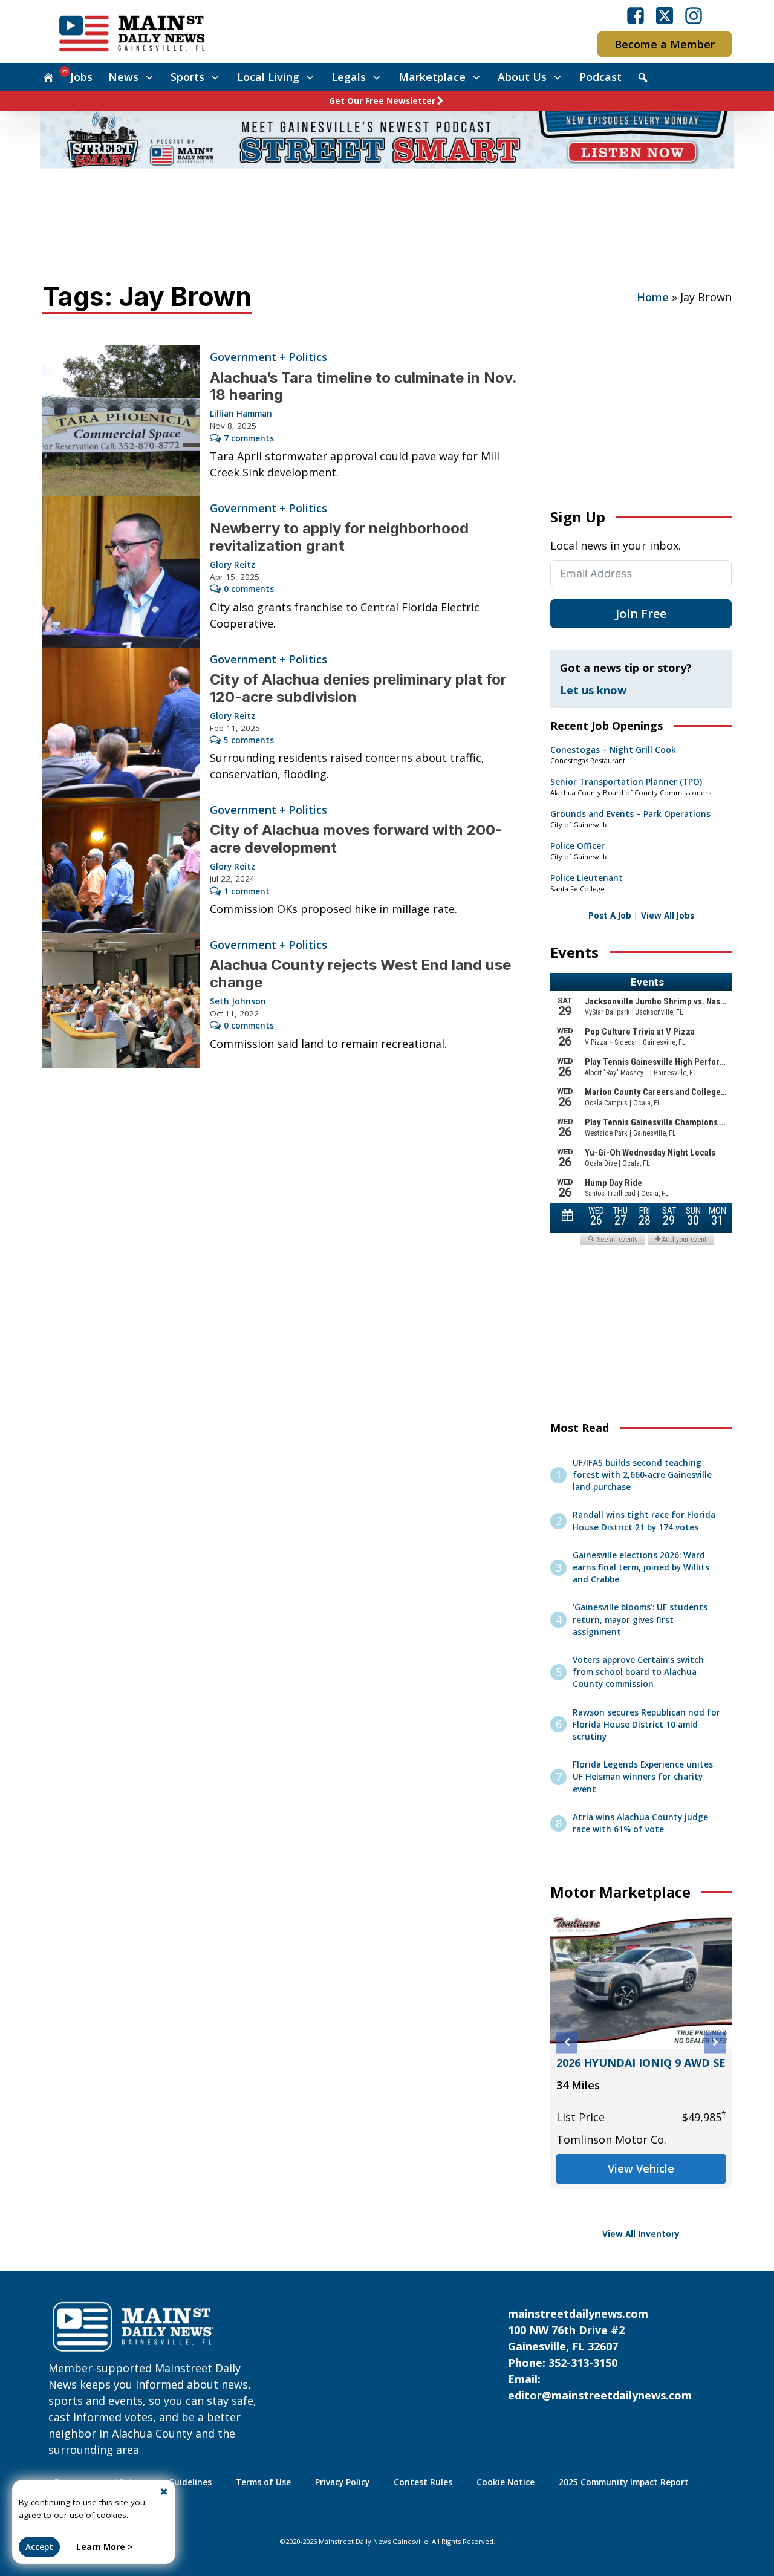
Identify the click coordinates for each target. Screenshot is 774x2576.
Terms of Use (263, 2482)
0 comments (249, 589)
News (123, 77)
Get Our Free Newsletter (382, 101)
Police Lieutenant (587, 878)
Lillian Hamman (241, 414)
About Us (522, 77)
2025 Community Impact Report (624, 2482)
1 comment (247, 891)
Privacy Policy (342, 2482)
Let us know (593, 690)
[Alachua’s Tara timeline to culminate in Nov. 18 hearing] (121, 421)
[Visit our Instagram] (694, 16)
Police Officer (577, 846)
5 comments (249, 740)
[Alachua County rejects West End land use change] (121, 1000)
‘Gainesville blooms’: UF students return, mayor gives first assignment (640, 1620)
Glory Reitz (233, 565)
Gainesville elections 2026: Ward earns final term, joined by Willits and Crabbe (641, 1568)
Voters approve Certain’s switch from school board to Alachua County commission (638, 1672)
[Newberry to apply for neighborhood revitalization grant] (121, 572)
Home (653, 297)
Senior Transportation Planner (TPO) (626, 782)
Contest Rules (423, 2482)
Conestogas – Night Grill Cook (613, 750)
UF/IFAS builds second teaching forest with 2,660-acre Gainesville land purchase (642, 1475)
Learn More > (104, 2547)
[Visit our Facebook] (636, 16)
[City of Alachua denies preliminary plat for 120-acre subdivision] (121, 723)
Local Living (268, 77)
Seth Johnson (238, 1001)
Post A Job (610, 916)
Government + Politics (268, 357)
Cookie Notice (506, 2482)
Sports (187, 77)
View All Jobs (668, 916)
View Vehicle (629, 2185)
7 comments (249, 438)
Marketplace (432, 77)
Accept (39, 2547)
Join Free (641, 613)
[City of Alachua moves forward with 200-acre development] (121, 866)
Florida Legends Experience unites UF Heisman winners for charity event (643, 1777)
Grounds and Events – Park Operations (630, 814)
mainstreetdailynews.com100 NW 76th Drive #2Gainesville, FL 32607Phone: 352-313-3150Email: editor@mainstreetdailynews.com (600, 2354)
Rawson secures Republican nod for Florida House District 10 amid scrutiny (646, 1725)
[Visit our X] (665, 16)
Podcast (600, 77)
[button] (567, 2042)
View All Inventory (641, 2234)
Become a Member (665, 44)
